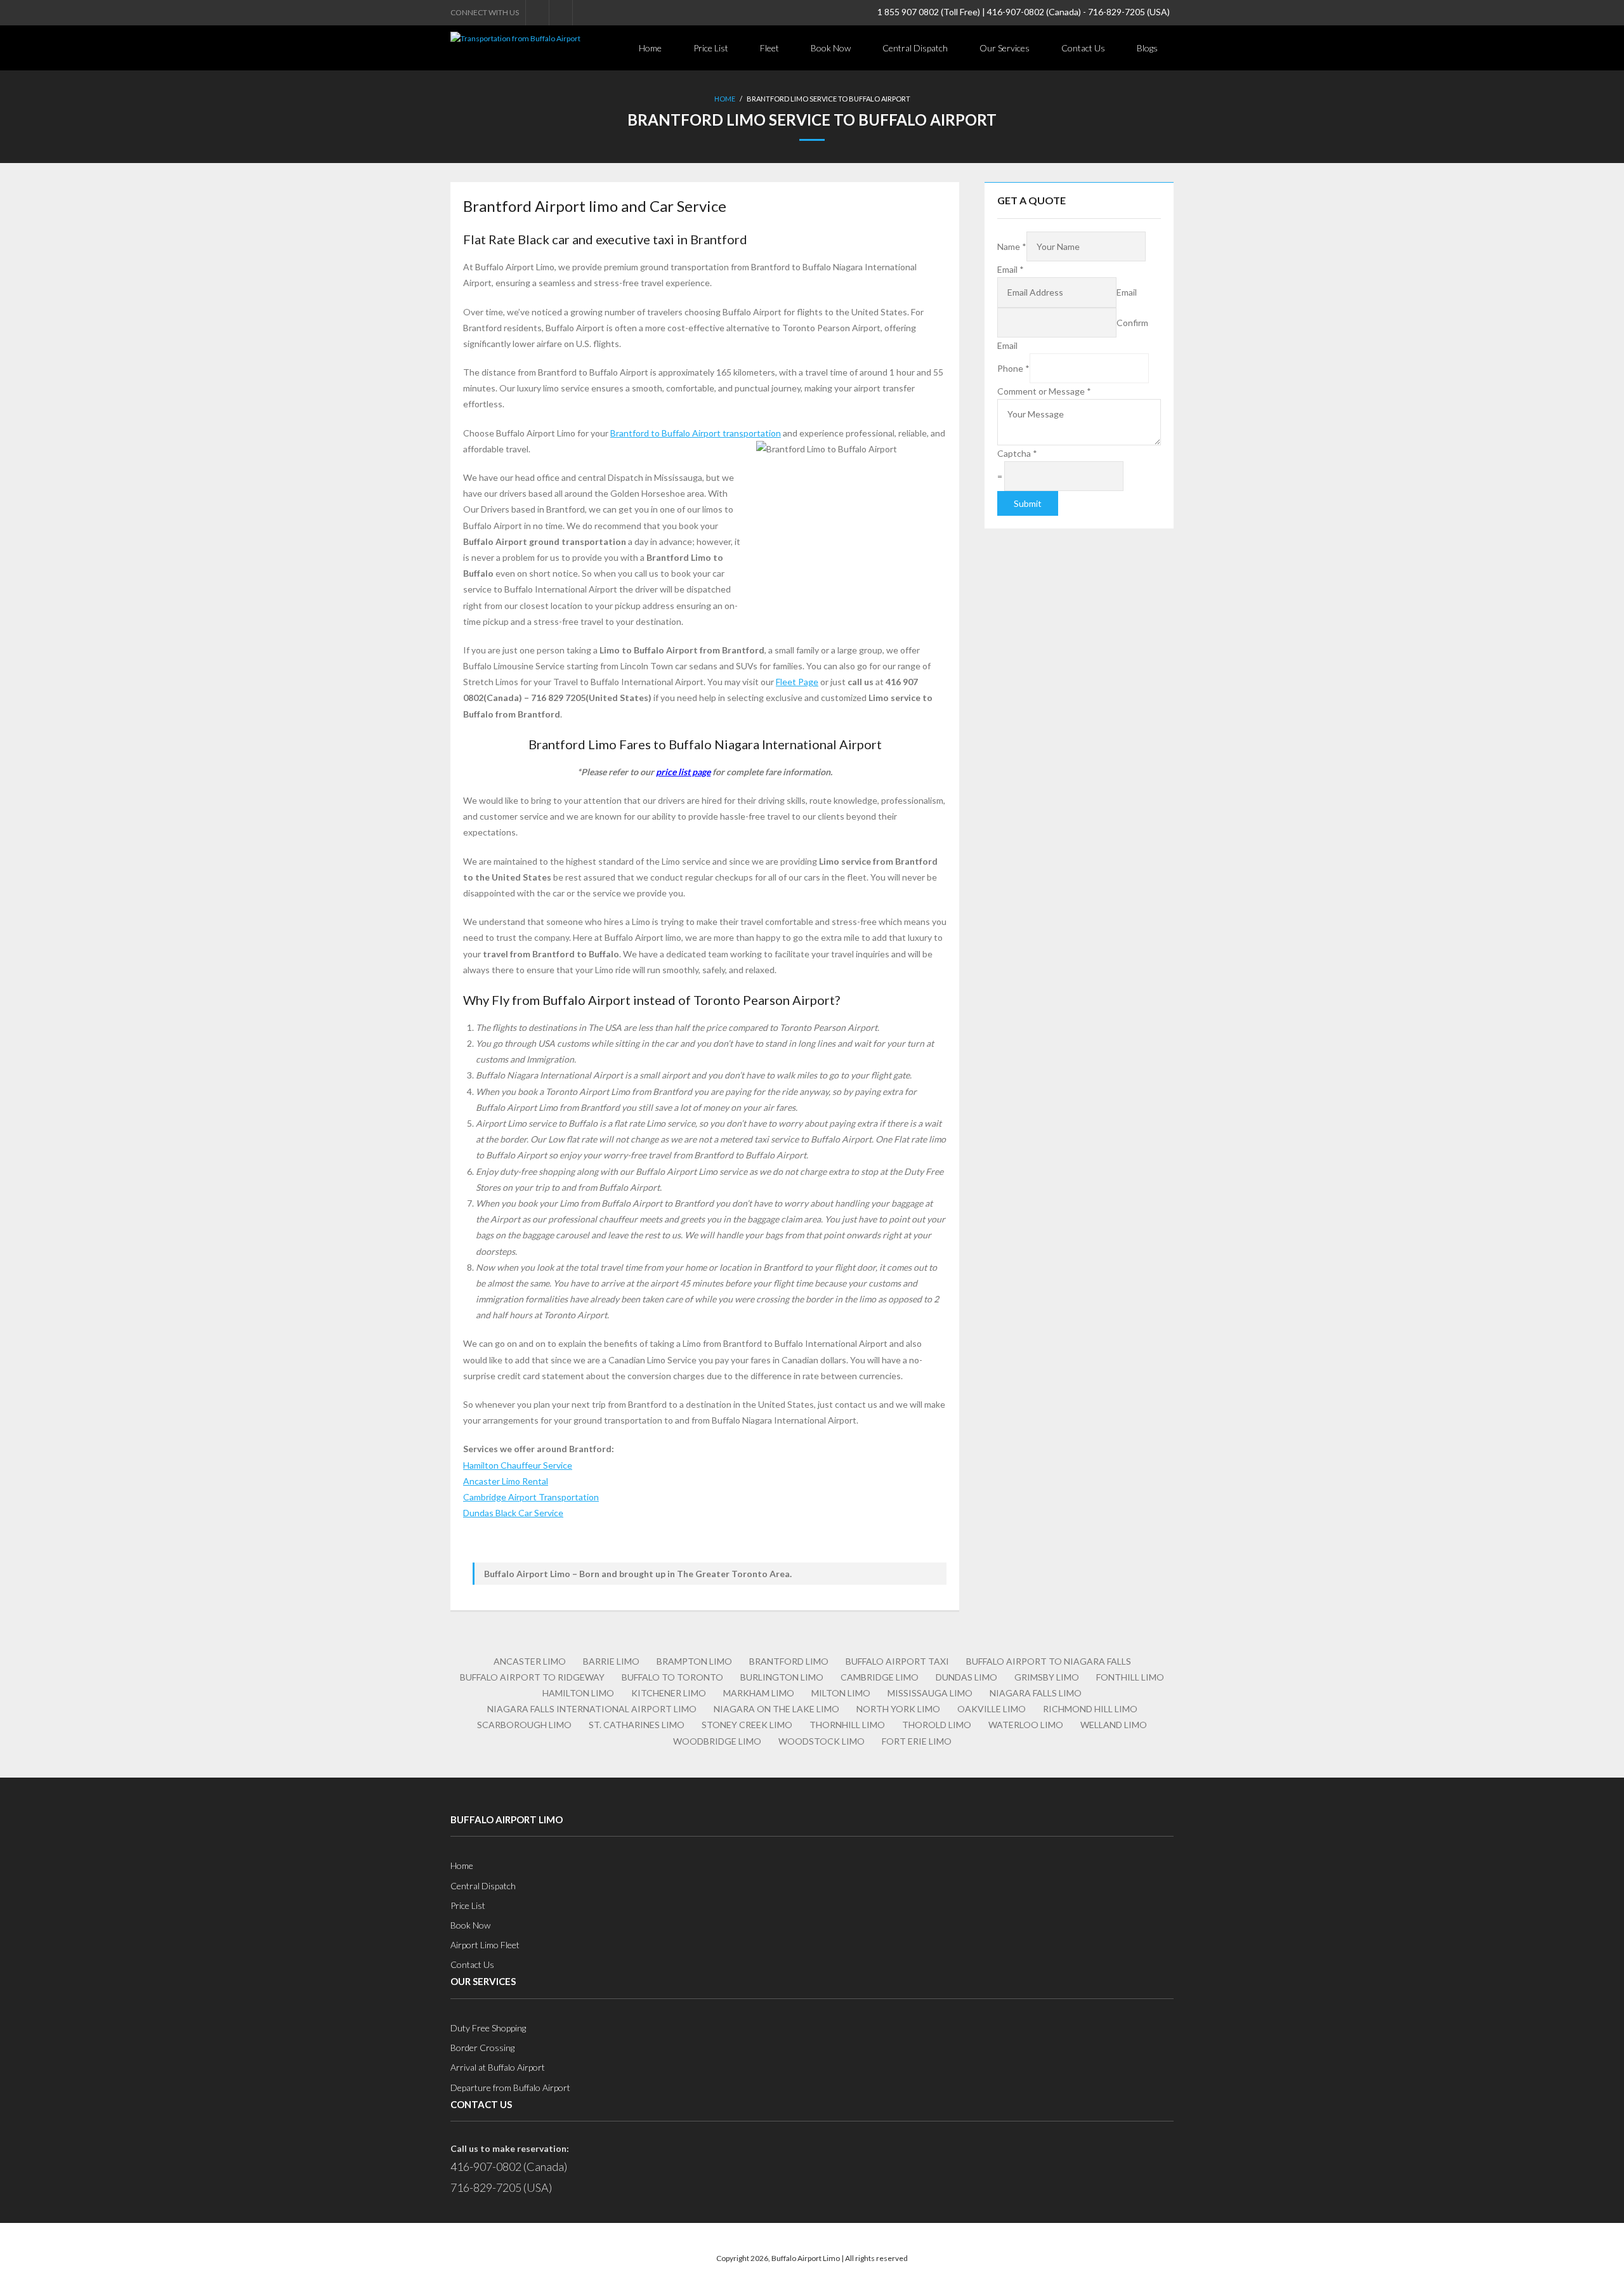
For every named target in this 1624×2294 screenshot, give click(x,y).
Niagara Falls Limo (1036, 1693)
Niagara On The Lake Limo (776, 1709)
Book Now (470, 1925)
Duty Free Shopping (488, 2028)
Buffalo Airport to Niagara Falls (1049, 1661)
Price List (468, 1905)
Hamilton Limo (578, 1693)
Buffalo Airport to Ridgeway (532, 1677)
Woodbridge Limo (717, 1741)
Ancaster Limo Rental (506, 1481)
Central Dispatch (483, 1886)
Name (1012, 246)
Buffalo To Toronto (672, 1677)
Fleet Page (797, 682)
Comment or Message (1044, 391)
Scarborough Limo (524, 1725)
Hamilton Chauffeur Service (518, 1465)
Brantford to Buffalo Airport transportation (696, 433)
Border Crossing (482, 2048)
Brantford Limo (789, 1661)
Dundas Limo (966, 1677)
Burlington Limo (782, 1677)
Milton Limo (841, 1693)
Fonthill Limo (1130, 1677)
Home (725, 99)
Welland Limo (1114, 1725)
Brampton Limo (694, 1661)
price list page (683, 772)
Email (1011, 269)
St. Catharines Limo (637, 1725)
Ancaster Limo (530, 1661)
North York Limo (898, 1709)
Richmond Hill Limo (1090, 1709)
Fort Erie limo (917, 1741)
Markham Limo (759, 1693)
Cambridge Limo (880, 1677)
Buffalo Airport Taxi (897, 1661)
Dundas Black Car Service (513, 1513)
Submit (1028, 503)
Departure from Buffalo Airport (510, 2088)
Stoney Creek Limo (747, 1725)
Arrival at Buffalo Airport (498, 2067)
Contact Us (472, 1964)
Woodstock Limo (822, 1741)
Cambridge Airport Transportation (531, 1497)
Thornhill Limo (847, 1725)
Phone (1013, 368)
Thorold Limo (937, 1725)
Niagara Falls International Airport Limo (592, 1709)
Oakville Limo (992, 1709)
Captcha (1017, 453)
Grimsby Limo (1047, 1677)
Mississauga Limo (930, 1693)
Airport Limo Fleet (485, 1945)
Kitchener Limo (669, 1693)
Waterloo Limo (1026, 1725)
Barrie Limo (611, 1661)
